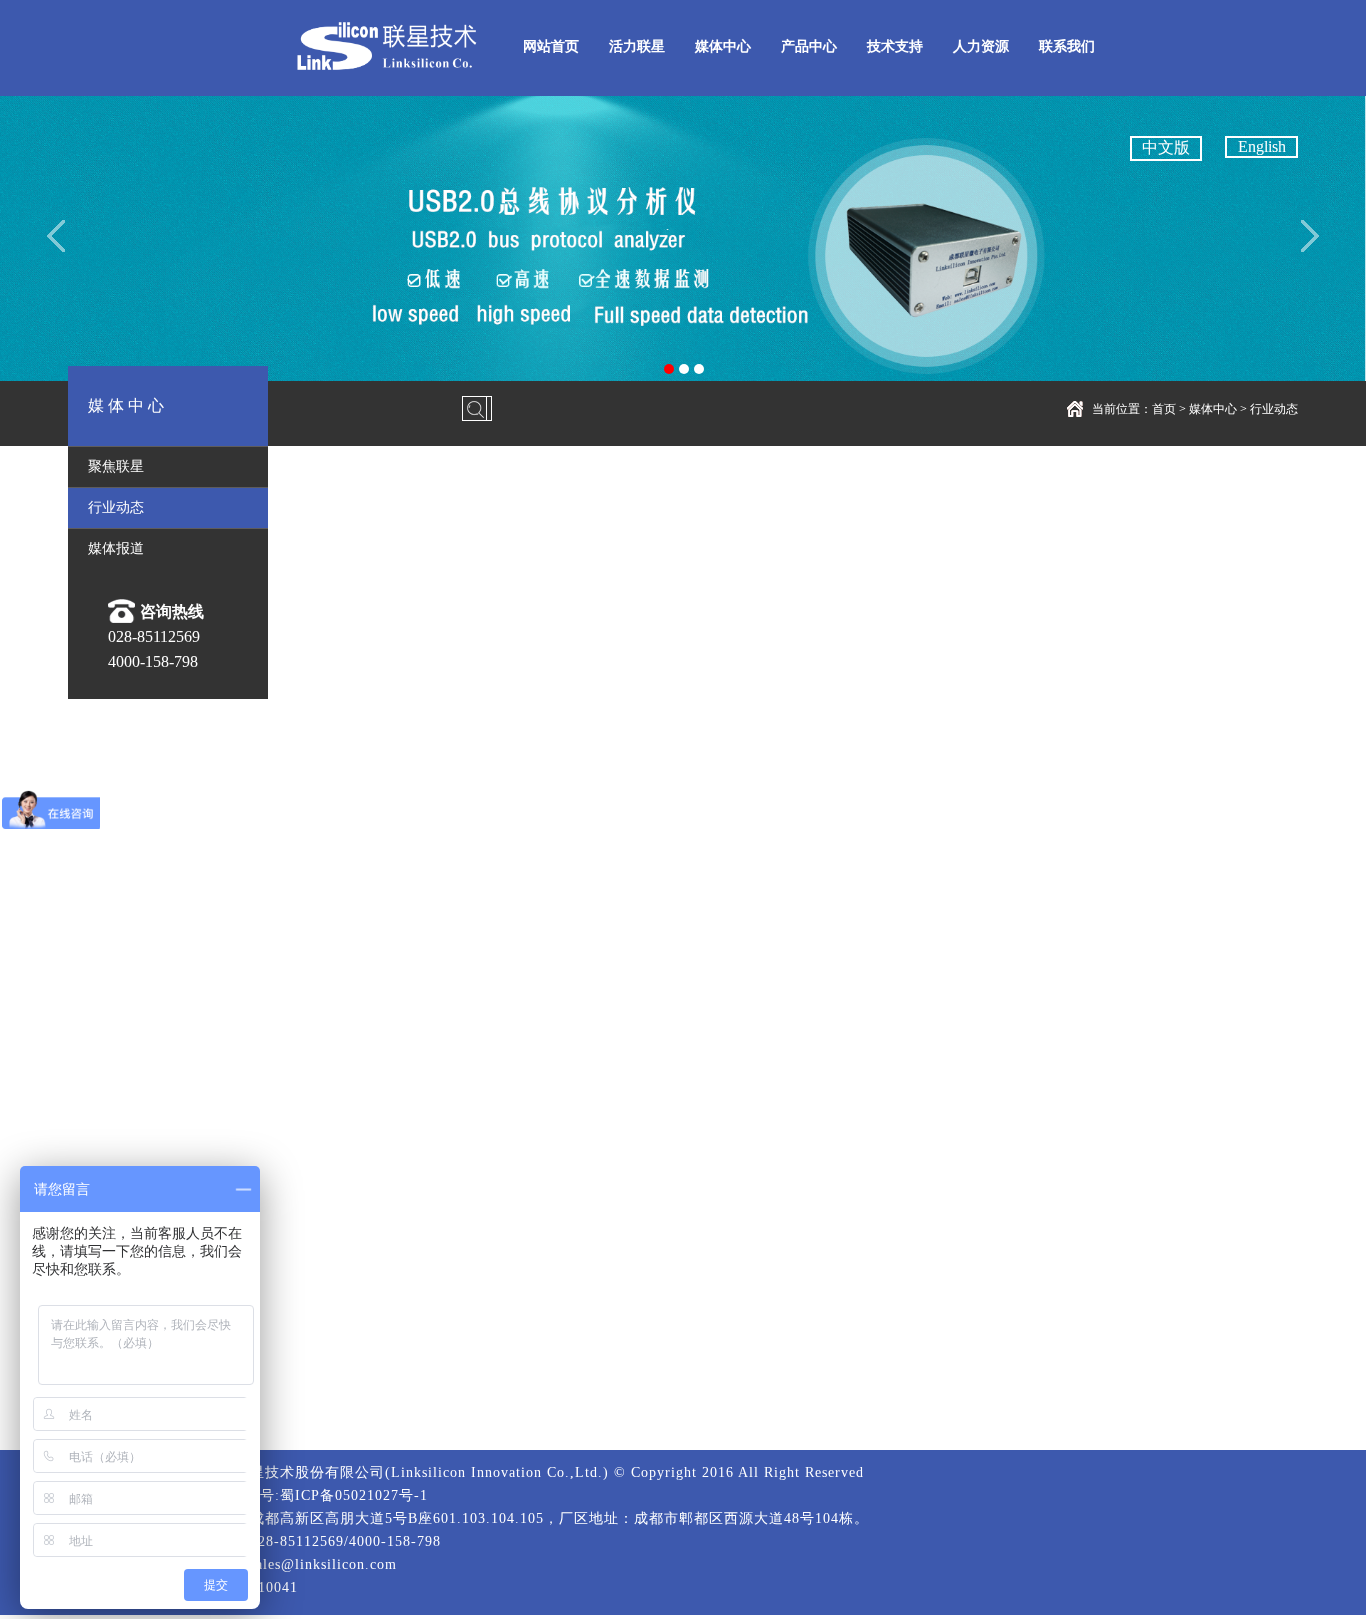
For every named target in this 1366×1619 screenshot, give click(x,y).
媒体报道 (116, 548)
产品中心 (809, 46)
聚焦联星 (116, 466)
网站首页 (551, 46)
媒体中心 (723, 46)
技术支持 (895, 46)
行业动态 (1274, 409)
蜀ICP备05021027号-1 (354, 1495)
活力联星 (637, 46)
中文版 (1166, 147)
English (1262, 146)
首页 (1164, 409)
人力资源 (981, 46)
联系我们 (1067, 46)
